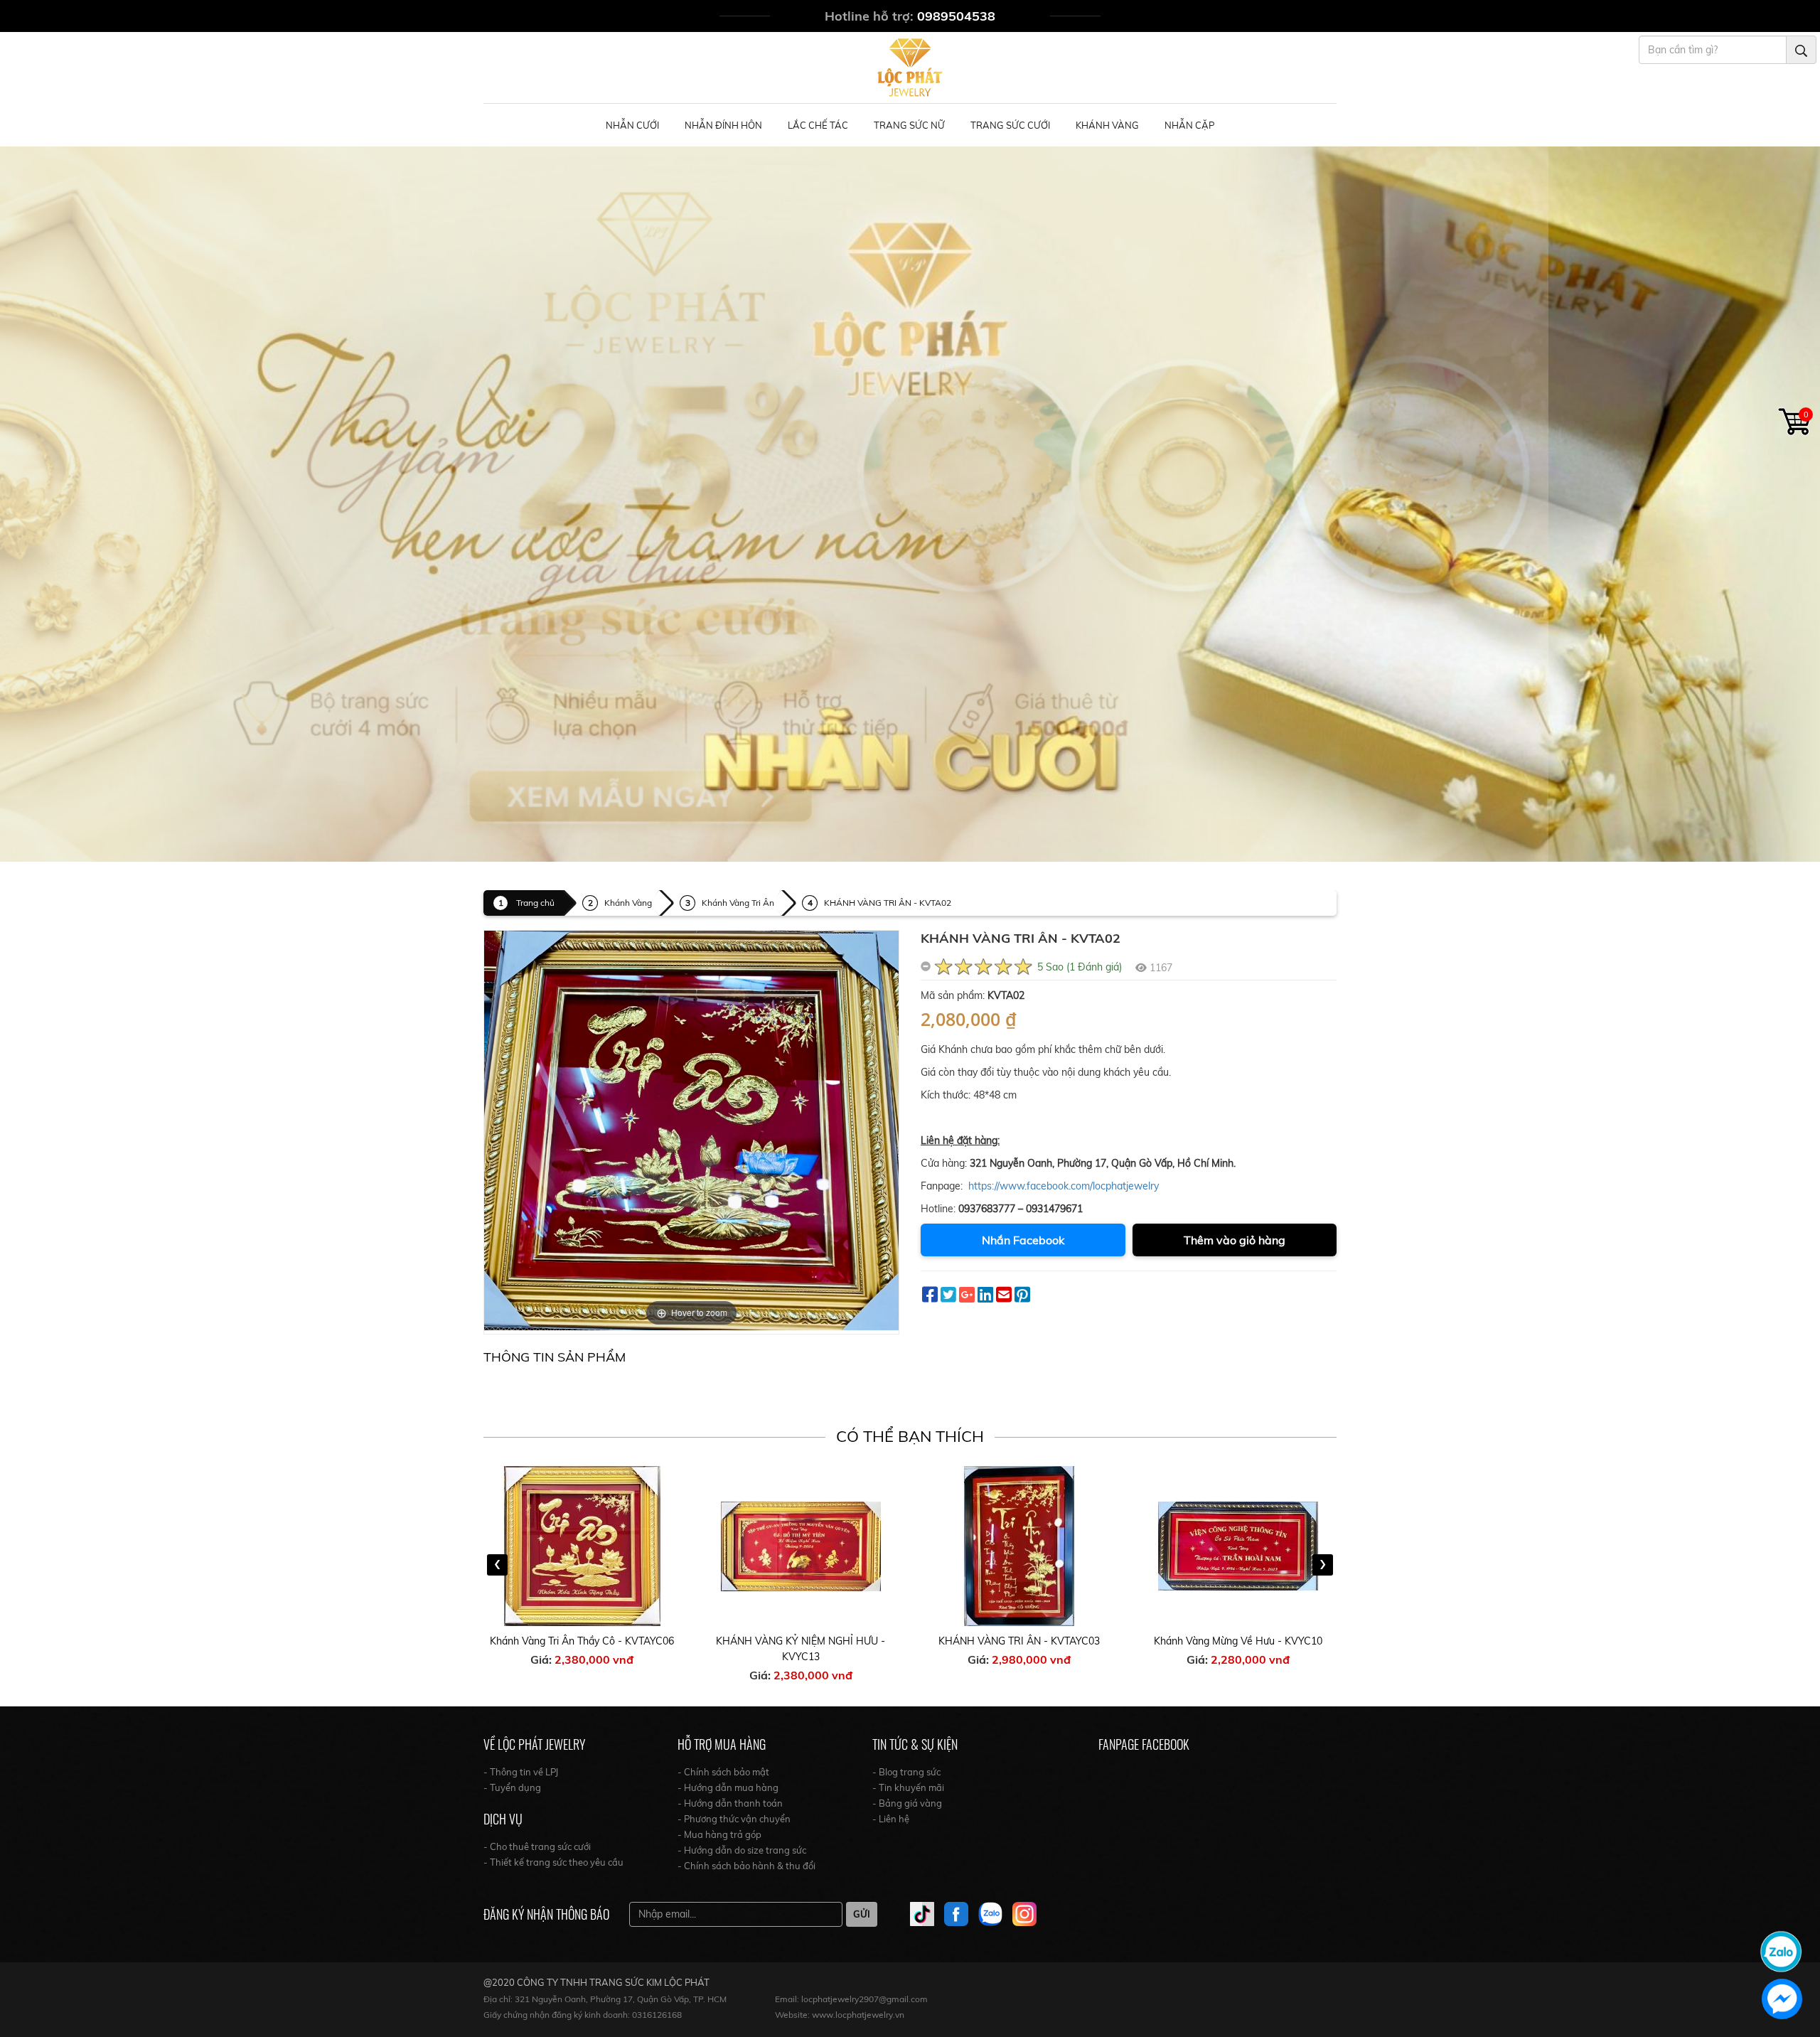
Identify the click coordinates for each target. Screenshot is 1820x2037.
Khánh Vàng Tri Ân (738, 903)
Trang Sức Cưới (1010, 125)
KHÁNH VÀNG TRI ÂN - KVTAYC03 (801, 1641)
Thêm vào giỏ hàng (1235, 1240)
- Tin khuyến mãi (908, 1787)
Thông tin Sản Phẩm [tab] (555, 1357)
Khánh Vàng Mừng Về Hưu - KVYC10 (1020, 1641)
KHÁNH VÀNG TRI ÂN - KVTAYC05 (1238, 1641)
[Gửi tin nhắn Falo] (1781, 1950)
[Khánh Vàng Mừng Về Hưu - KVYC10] (1020, 1546)
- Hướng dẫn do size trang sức (742, 1850)
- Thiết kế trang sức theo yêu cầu (553, 1862)
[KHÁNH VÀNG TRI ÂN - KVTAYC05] (1238, 1546)
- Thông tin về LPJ (521, 1772)
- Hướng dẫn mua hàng (728, 1787)
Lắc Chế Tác (818, 125)
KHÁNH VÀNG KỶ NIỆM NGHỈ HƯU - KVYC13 (582, 1649)
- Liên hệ (891, 1819)
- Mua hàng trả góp (719, 1834)
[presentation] (497, 1565)
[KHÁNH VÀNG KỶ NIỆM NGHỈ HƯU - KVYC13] (583, 1546)
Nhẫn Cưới (632, 125)
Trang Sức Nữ (909, 125)
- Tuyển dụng (512, 1787)
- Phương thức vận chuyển (734, 1819)
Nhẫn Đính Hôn (723, 125)
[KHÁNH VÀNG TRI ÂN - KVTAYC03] (801, 1546)
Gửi (862, 1914)
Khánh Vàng (1107, 125)
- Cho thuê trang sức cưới (537, 1846)
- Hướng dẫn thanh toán (730, 1803)
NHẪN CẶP (1189, 125)
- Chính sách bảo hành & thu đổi (746, 1866)
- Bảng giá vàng (907, 1803)
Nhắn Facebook (1023, 1240)
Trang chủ (535, 903)
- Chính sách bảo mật (723, 1772)
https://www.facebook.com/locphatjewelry (1064, 1186)
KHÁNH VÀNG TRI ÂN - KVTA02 (888, 903)
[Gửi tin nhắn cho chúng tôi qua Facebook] (1782, 1999)
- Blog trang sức (906, 1772)
